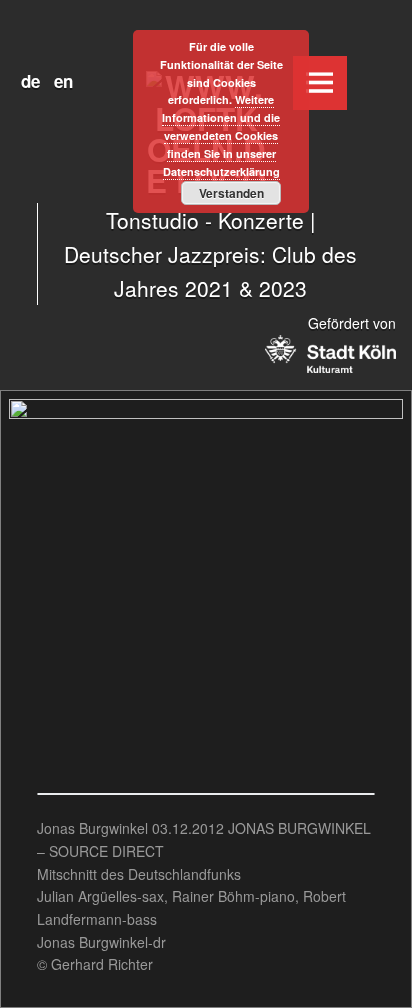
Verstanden (231, 193)
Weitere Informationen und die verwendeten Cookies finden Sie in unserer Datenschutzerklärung (221, 135)
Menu (320, 83)
